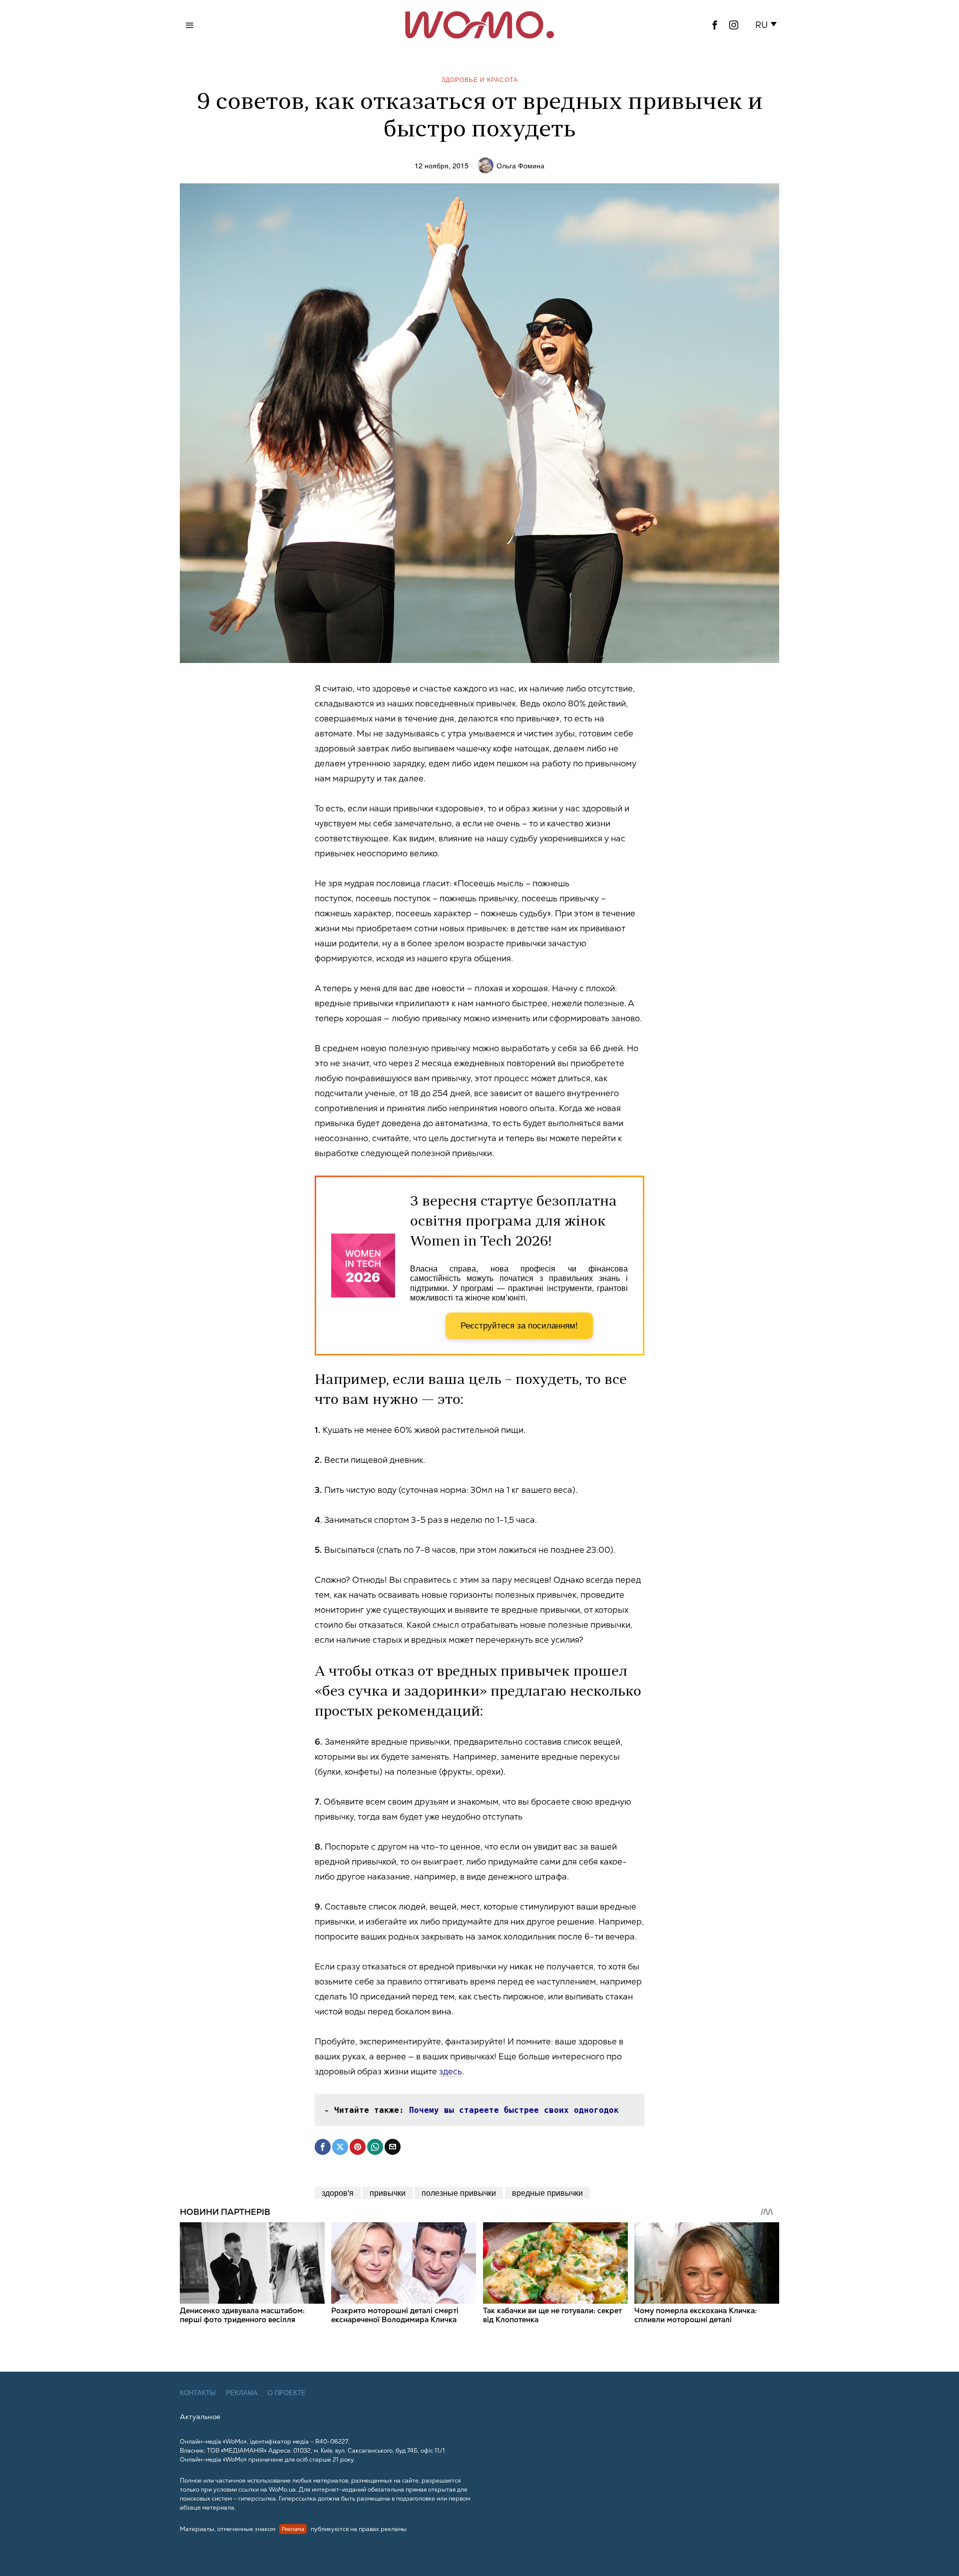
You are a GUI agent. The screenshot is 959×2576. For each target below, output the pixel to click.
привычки (388, 2193)
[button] (768, 25)
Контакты (198, 2393)
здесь (451, 2071)
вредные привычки (547, 2193)
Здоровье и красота (480, 79)
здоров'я (338, 2193)
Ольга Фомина (520, 165)
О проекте (287, 2393)
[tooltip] (715, 25)
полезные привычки (459, 2193)
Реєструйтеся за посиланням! (519, 1326)
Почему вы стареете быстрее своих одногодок (514, 2110)
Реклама (242, 2393)
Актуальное (200, 2417)
